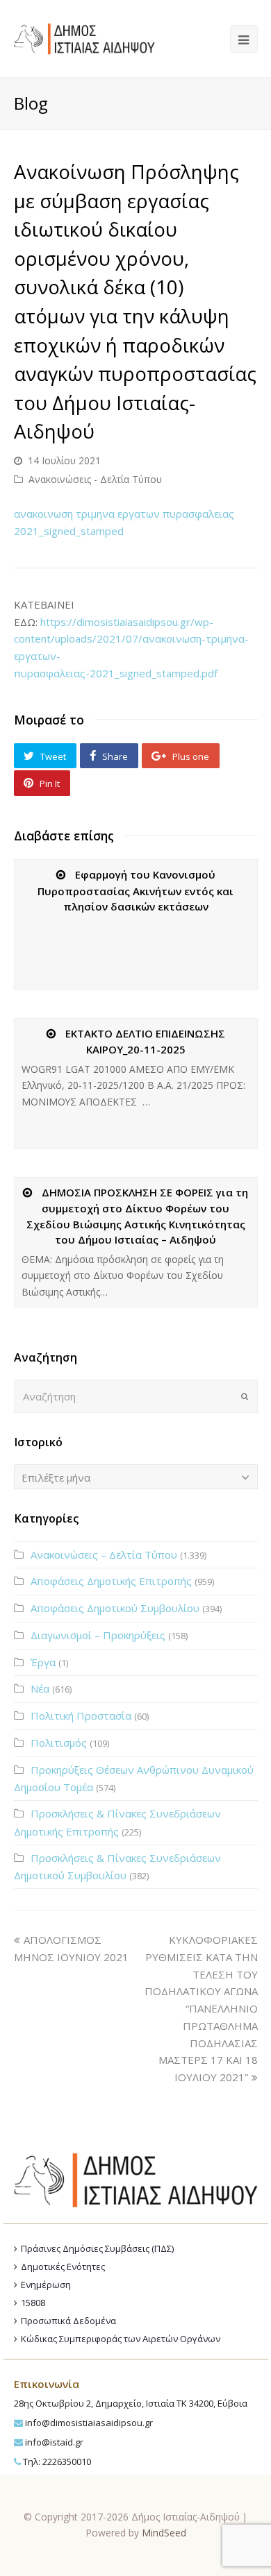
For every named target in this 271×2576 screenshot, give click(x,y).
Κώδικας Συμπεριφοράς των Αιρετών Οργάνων (121, 2339)
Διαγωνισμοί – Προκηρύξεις (98, 1635)
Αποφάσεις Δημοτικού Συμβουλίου (115, 1608)
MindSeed (164, 2533)
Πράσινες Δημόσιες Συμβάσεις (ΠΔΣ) (97, 2248)
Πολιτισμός (59, 1743)
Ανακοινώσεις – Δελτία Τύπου (104, 1554)
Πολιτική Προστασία (81, 1715)
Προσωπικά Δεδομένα (68, 2321)
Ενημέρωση (46, 2285)
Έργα (43, 1662)
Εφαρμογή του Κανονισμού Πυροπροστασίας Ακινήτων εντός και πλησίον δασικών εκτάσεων (135, 890)
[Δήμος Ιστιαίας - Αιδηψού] (84, 37)
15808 (33, 2303)
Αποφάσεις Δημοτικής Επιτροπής (111, 1581)
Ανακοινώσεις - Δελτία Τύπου (95, 479)
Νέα (40, 1688)
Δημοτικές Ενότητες (63, 2266)
